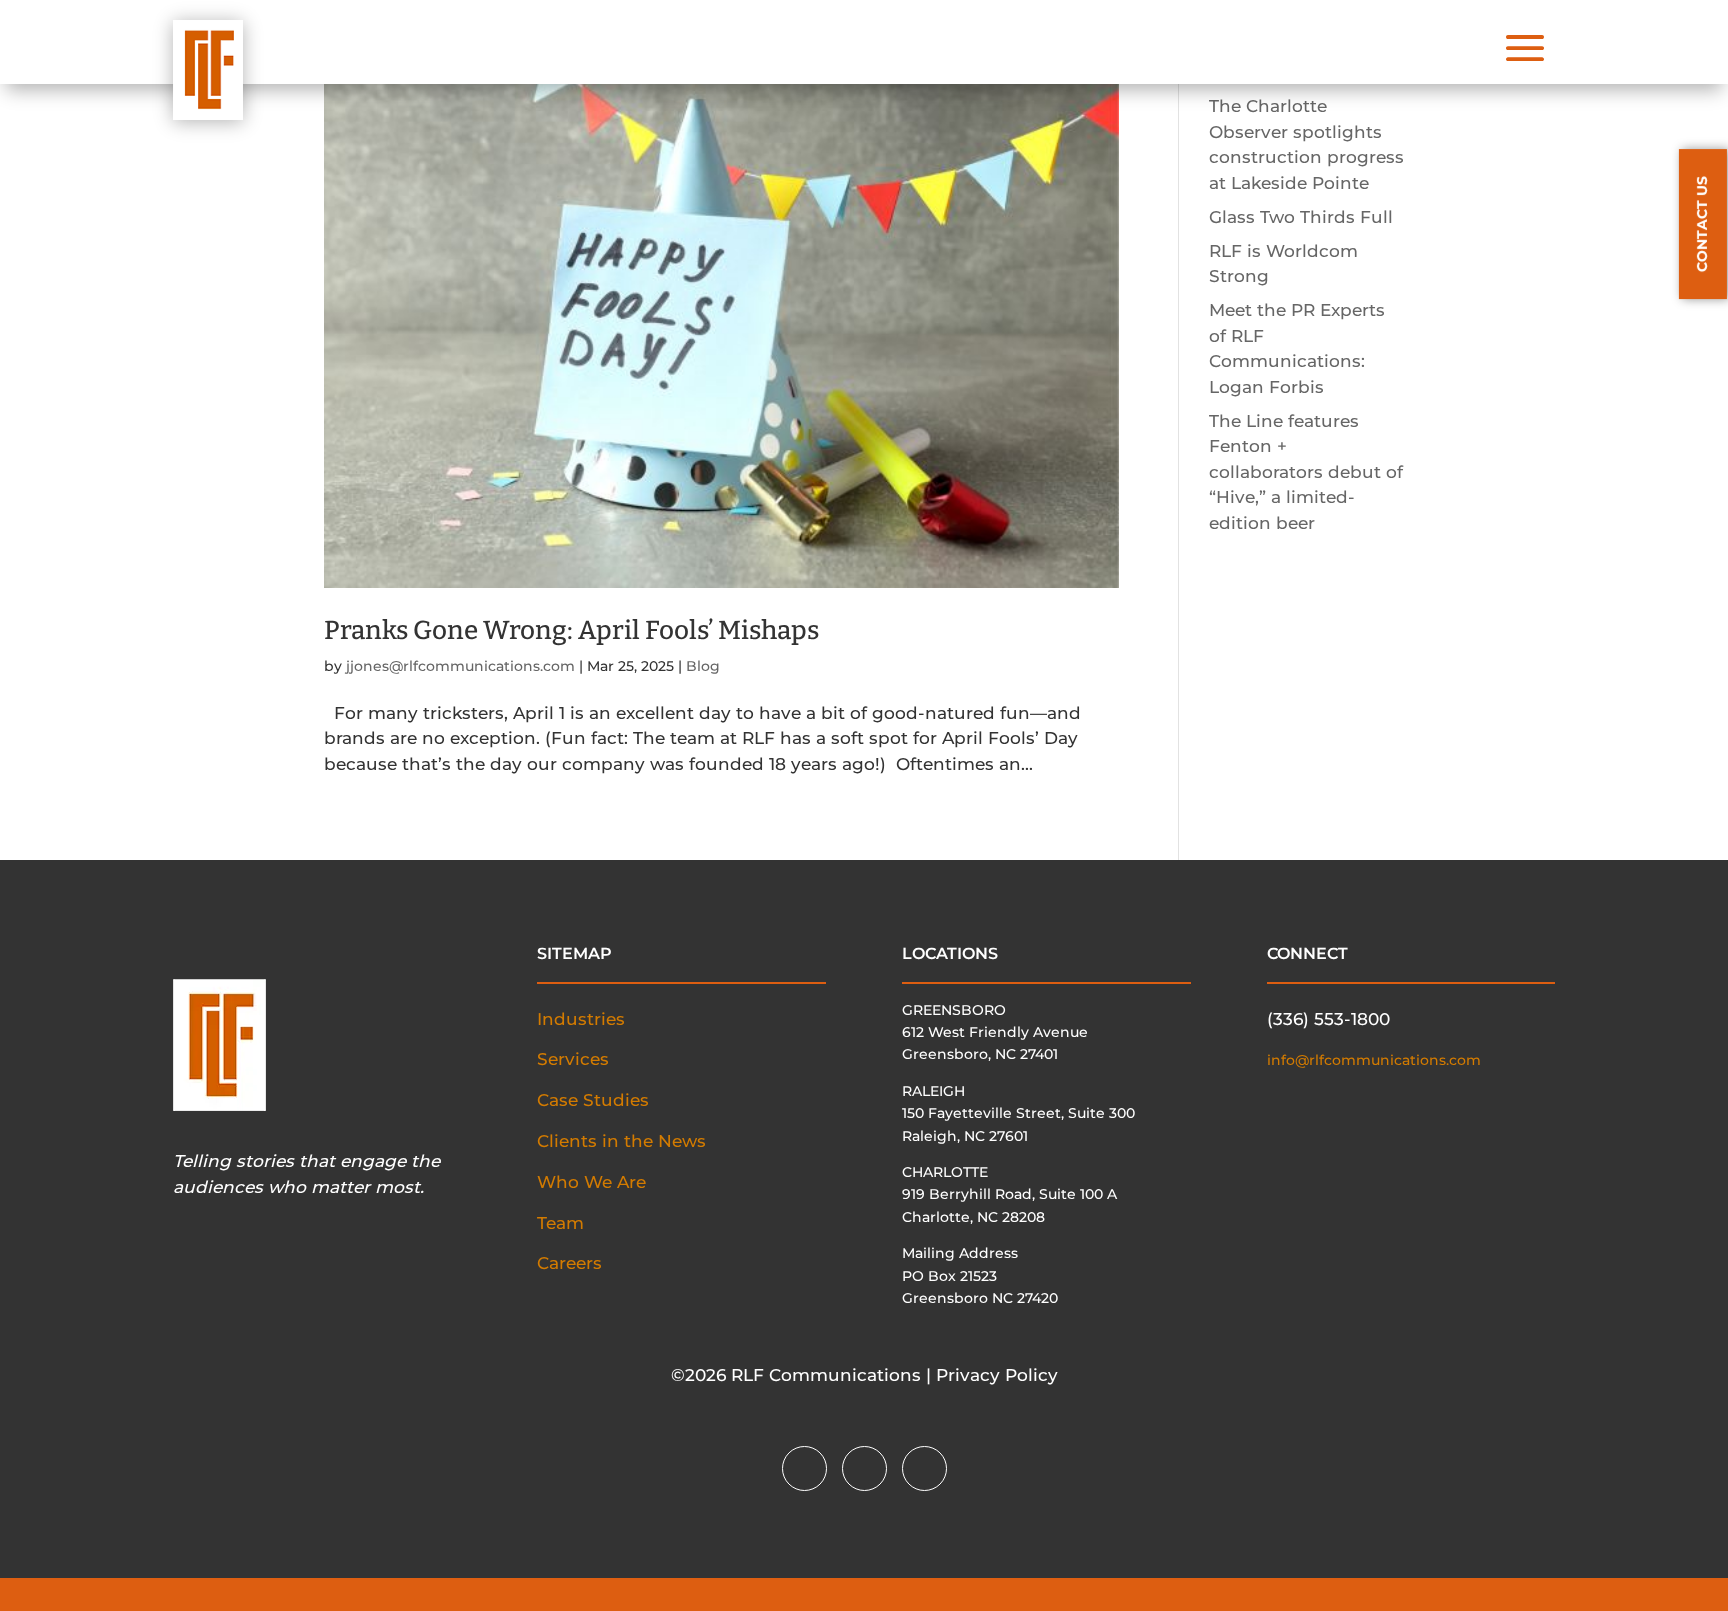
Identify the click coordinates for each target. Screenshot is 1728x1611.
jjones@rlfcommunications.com (460, 666)
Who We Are (591, 1182)
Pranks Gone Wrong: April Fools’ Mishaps (571, 630)
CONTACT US (1702, 224)
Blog (703, 666)
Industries (581, 1019)
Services (573, 1059)
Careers (569, 1263)
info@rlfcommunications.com (1374, 1060)
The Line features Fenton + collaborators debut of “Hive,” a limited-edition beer (1306, 472)
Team (560, 1223)
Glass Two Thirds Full (1301, 217)
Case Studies (593, 1100)
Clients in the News (621, 1141)
